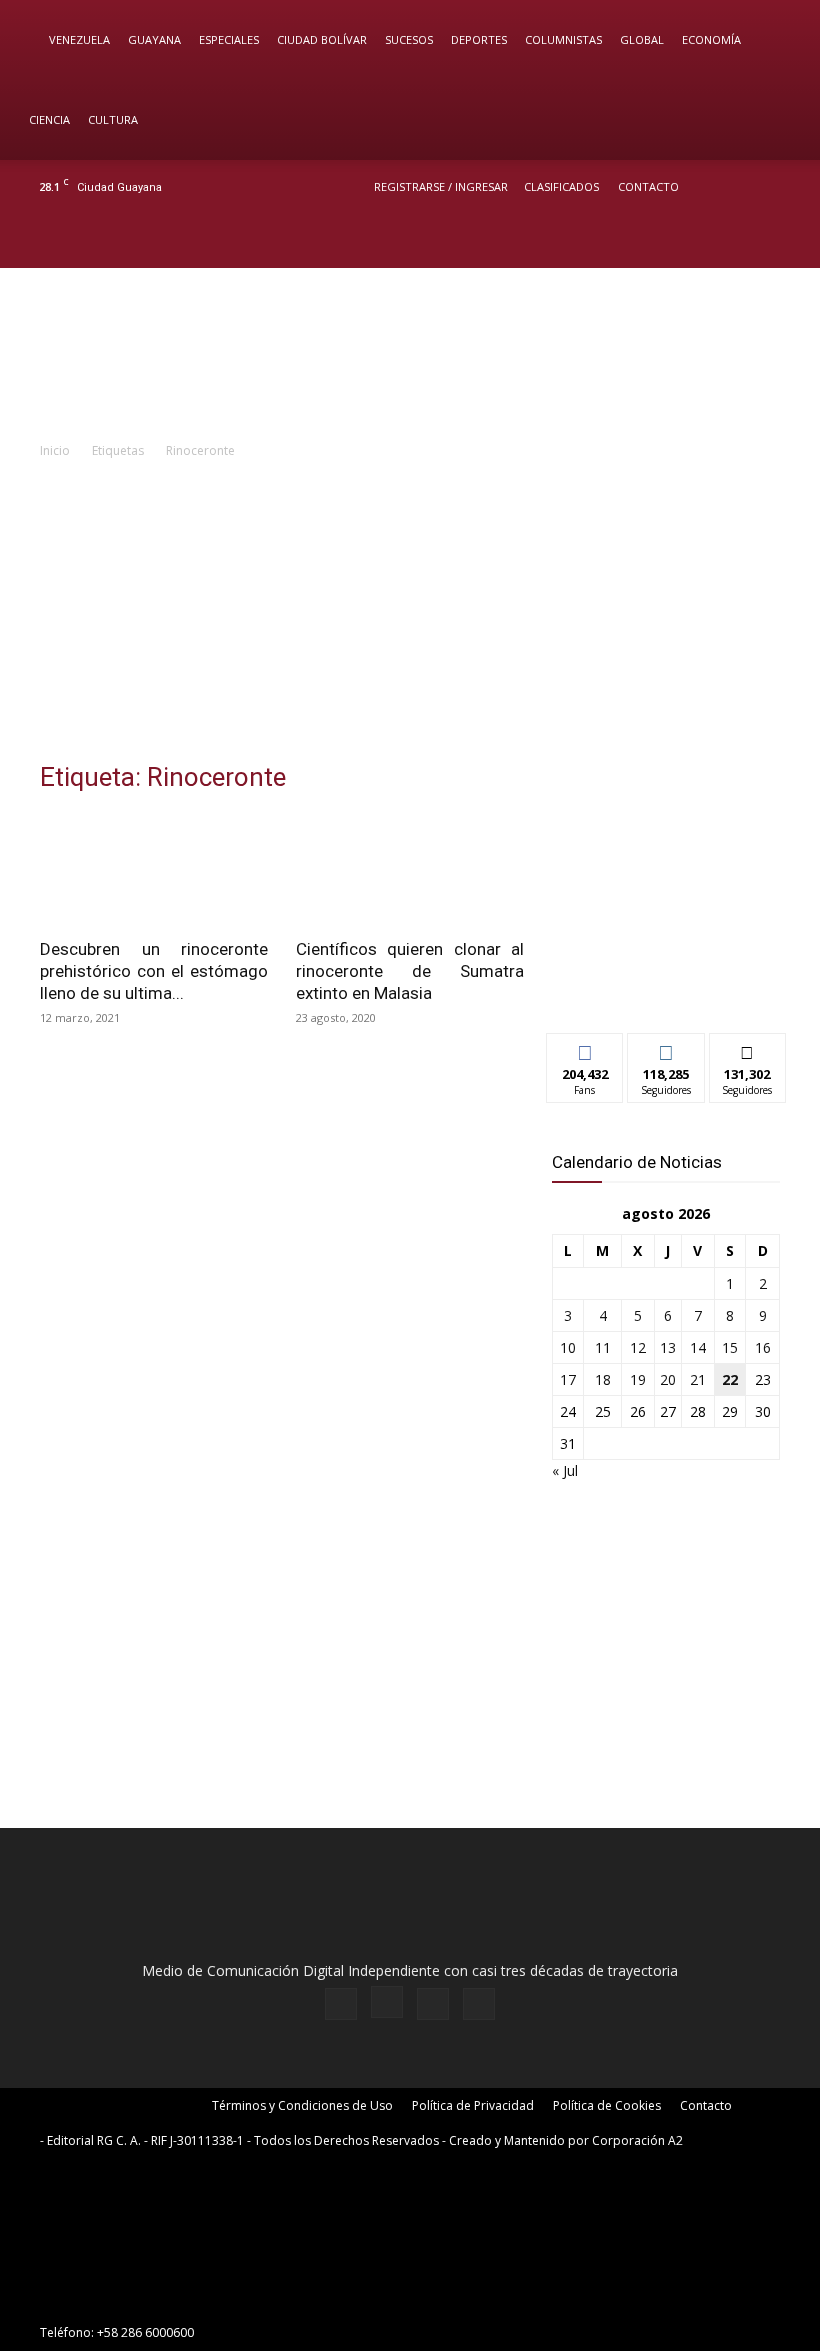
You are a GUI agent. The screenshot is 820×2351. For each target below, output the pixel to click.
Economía (711, 39)
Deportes (479, 39)
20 (668, 1379)
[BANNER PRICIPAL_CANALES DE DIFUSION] (410, 353)
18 (603, 1379)
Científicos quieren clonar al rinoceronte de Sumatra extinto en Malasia (410, 971)
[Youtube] (785, 241)
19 (638, 1379)
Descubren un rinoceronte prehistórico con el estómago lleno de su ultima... (154, 971)
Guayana (154, 39)
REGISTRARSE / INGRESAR (441, 186)
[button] (776, 40)
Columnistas (563, 39)
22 (730, 1379)
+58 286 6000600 (145, 2332)
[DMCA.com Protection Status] (190, 2296)
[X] (752, 241)
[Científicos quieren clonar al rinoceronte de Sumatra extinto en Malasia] (410, 869)
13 (668, 1347)
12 (638, 1347)
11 (603, 1347)
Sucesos (409, 39)
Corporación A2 (637, 2140)
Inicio (55, 450)
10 (568, 1347)
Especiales (229, 39)
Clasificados (561, 186)
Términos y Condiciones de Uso (302, 2105)
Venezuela (79, 39)
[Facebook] (686, 241)
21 (698, 1379)
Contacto (648, 186)
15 (730, 1347)
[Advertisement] (410, 612)
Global (642, 39)
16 (763, 1347)
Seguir (666, 1048)
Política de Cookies (607, 2105)
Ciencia (49, 119)
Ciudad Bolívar (322, 39)
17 (568, 1379)
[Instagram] (719, 241)
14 (698, 1347)
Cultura (113, 119)
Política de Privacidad (473, 2105)
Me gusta (585, 1048)
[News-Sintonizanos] (666, 984)
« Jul (565, 1470)
